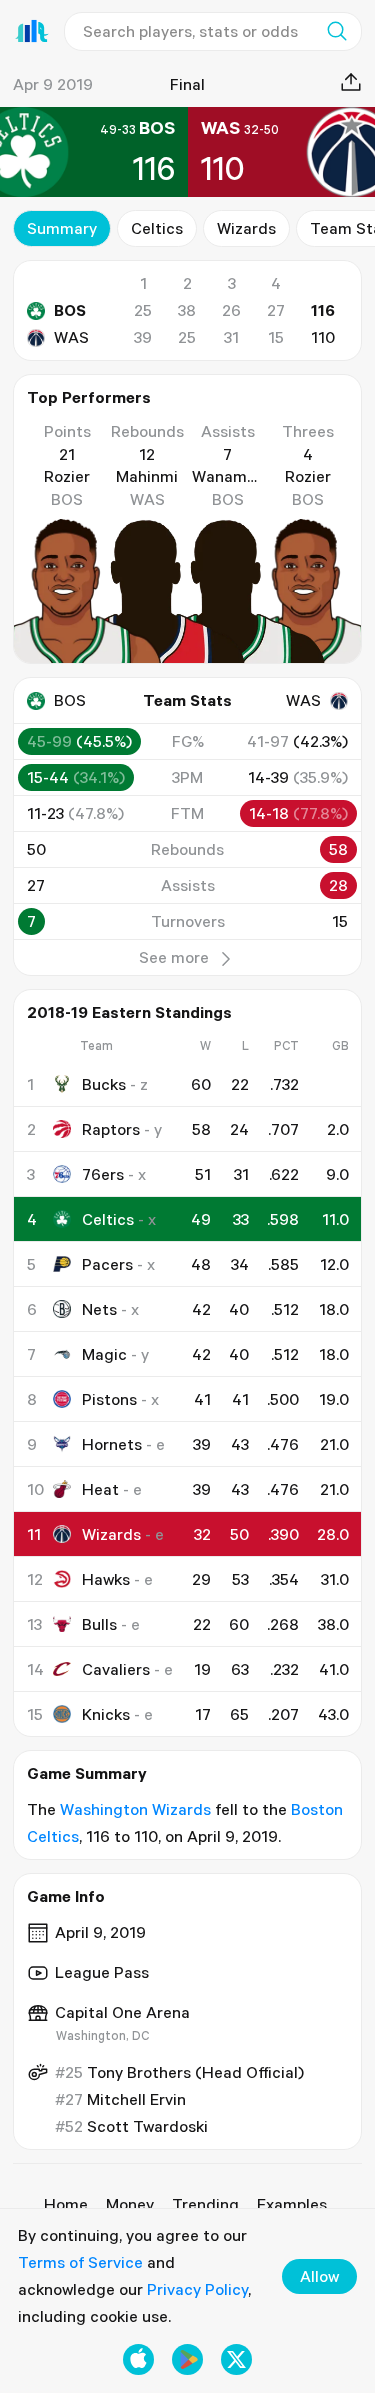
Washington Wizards (135, 1809)
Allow (319, 2276)
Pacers (107, 1264)
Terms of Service (80, 2262)
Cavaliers (116, 1669)
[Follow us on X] (236, 2359)
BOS (70, 310)
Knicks (106, 1714)
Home (66, 2204)
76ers (103, 1174)
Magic (104, 1354)
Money (130, 2204)
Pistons (109, 1399)
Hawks (106, 1579)
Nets (99, 1309)
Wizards (246, 228)
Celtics (157, 228)
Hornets (112, 1444)
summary (62, 228)
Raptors (111, 1129)
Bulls (99, 1624)
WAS (71, 337)
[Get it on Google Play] (187, 2359)
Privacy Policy (197, 2289)
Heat (100, 1489)
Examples (292, 2204)
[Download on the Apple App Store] (138, 2359)
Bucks (104, 1084)
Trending (205, 2204)
